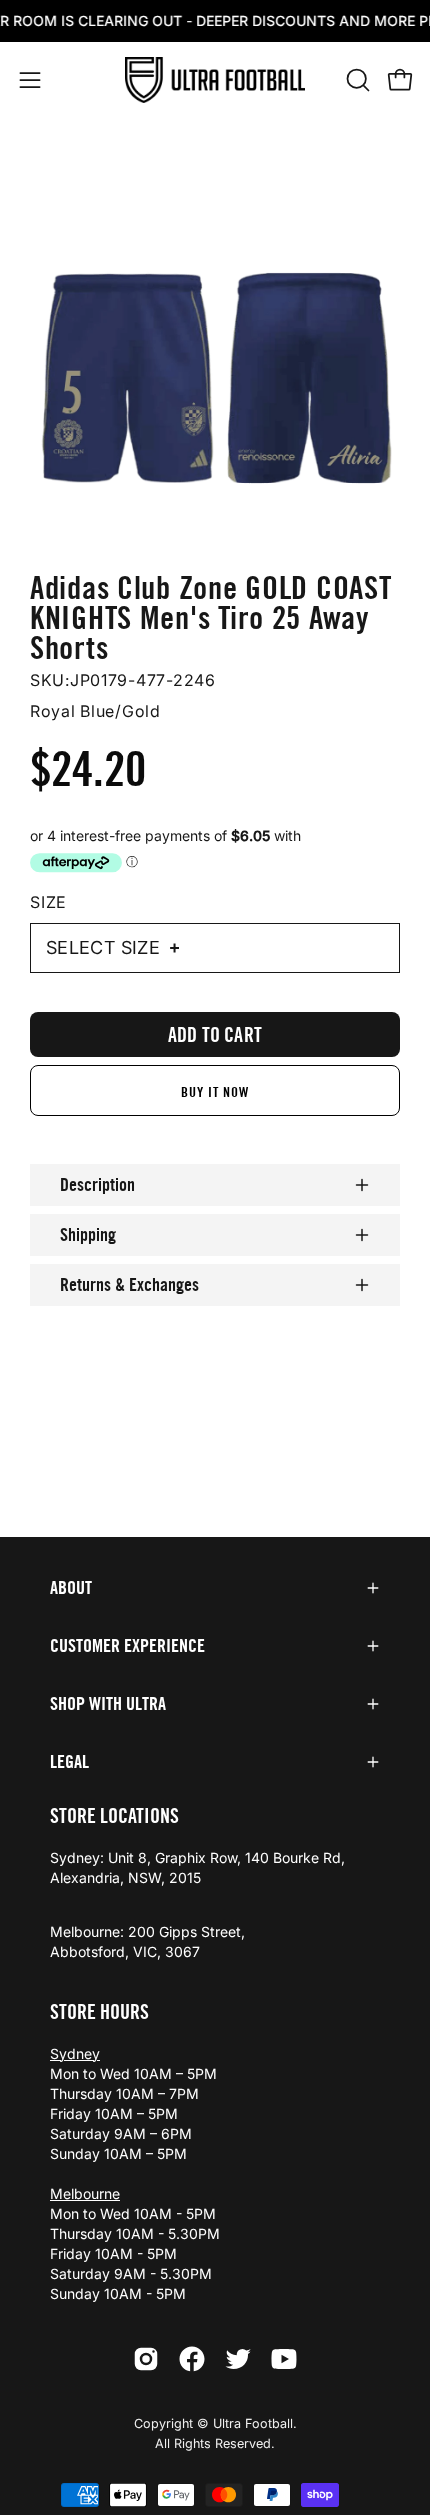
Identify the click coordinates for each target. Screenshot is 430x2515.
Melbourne (85, 2193)
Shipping (88, 1235)
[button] (356, 80)
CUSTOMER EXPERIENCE (127, 1646)
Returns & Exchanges (129, 1285)
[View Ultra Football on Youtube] (284, 2359)
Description (97, 1185)
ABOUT (71, 1588)
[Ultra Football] (215, 80)
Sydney (75, 2053)
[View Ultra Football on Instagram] (146, 2359)
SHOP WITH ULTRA (108, 1704)
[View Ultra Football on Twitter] (238, 2359)
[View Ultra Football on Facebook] (192, 2359)
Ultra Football (253, 2423)
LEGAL (69, 1762)
